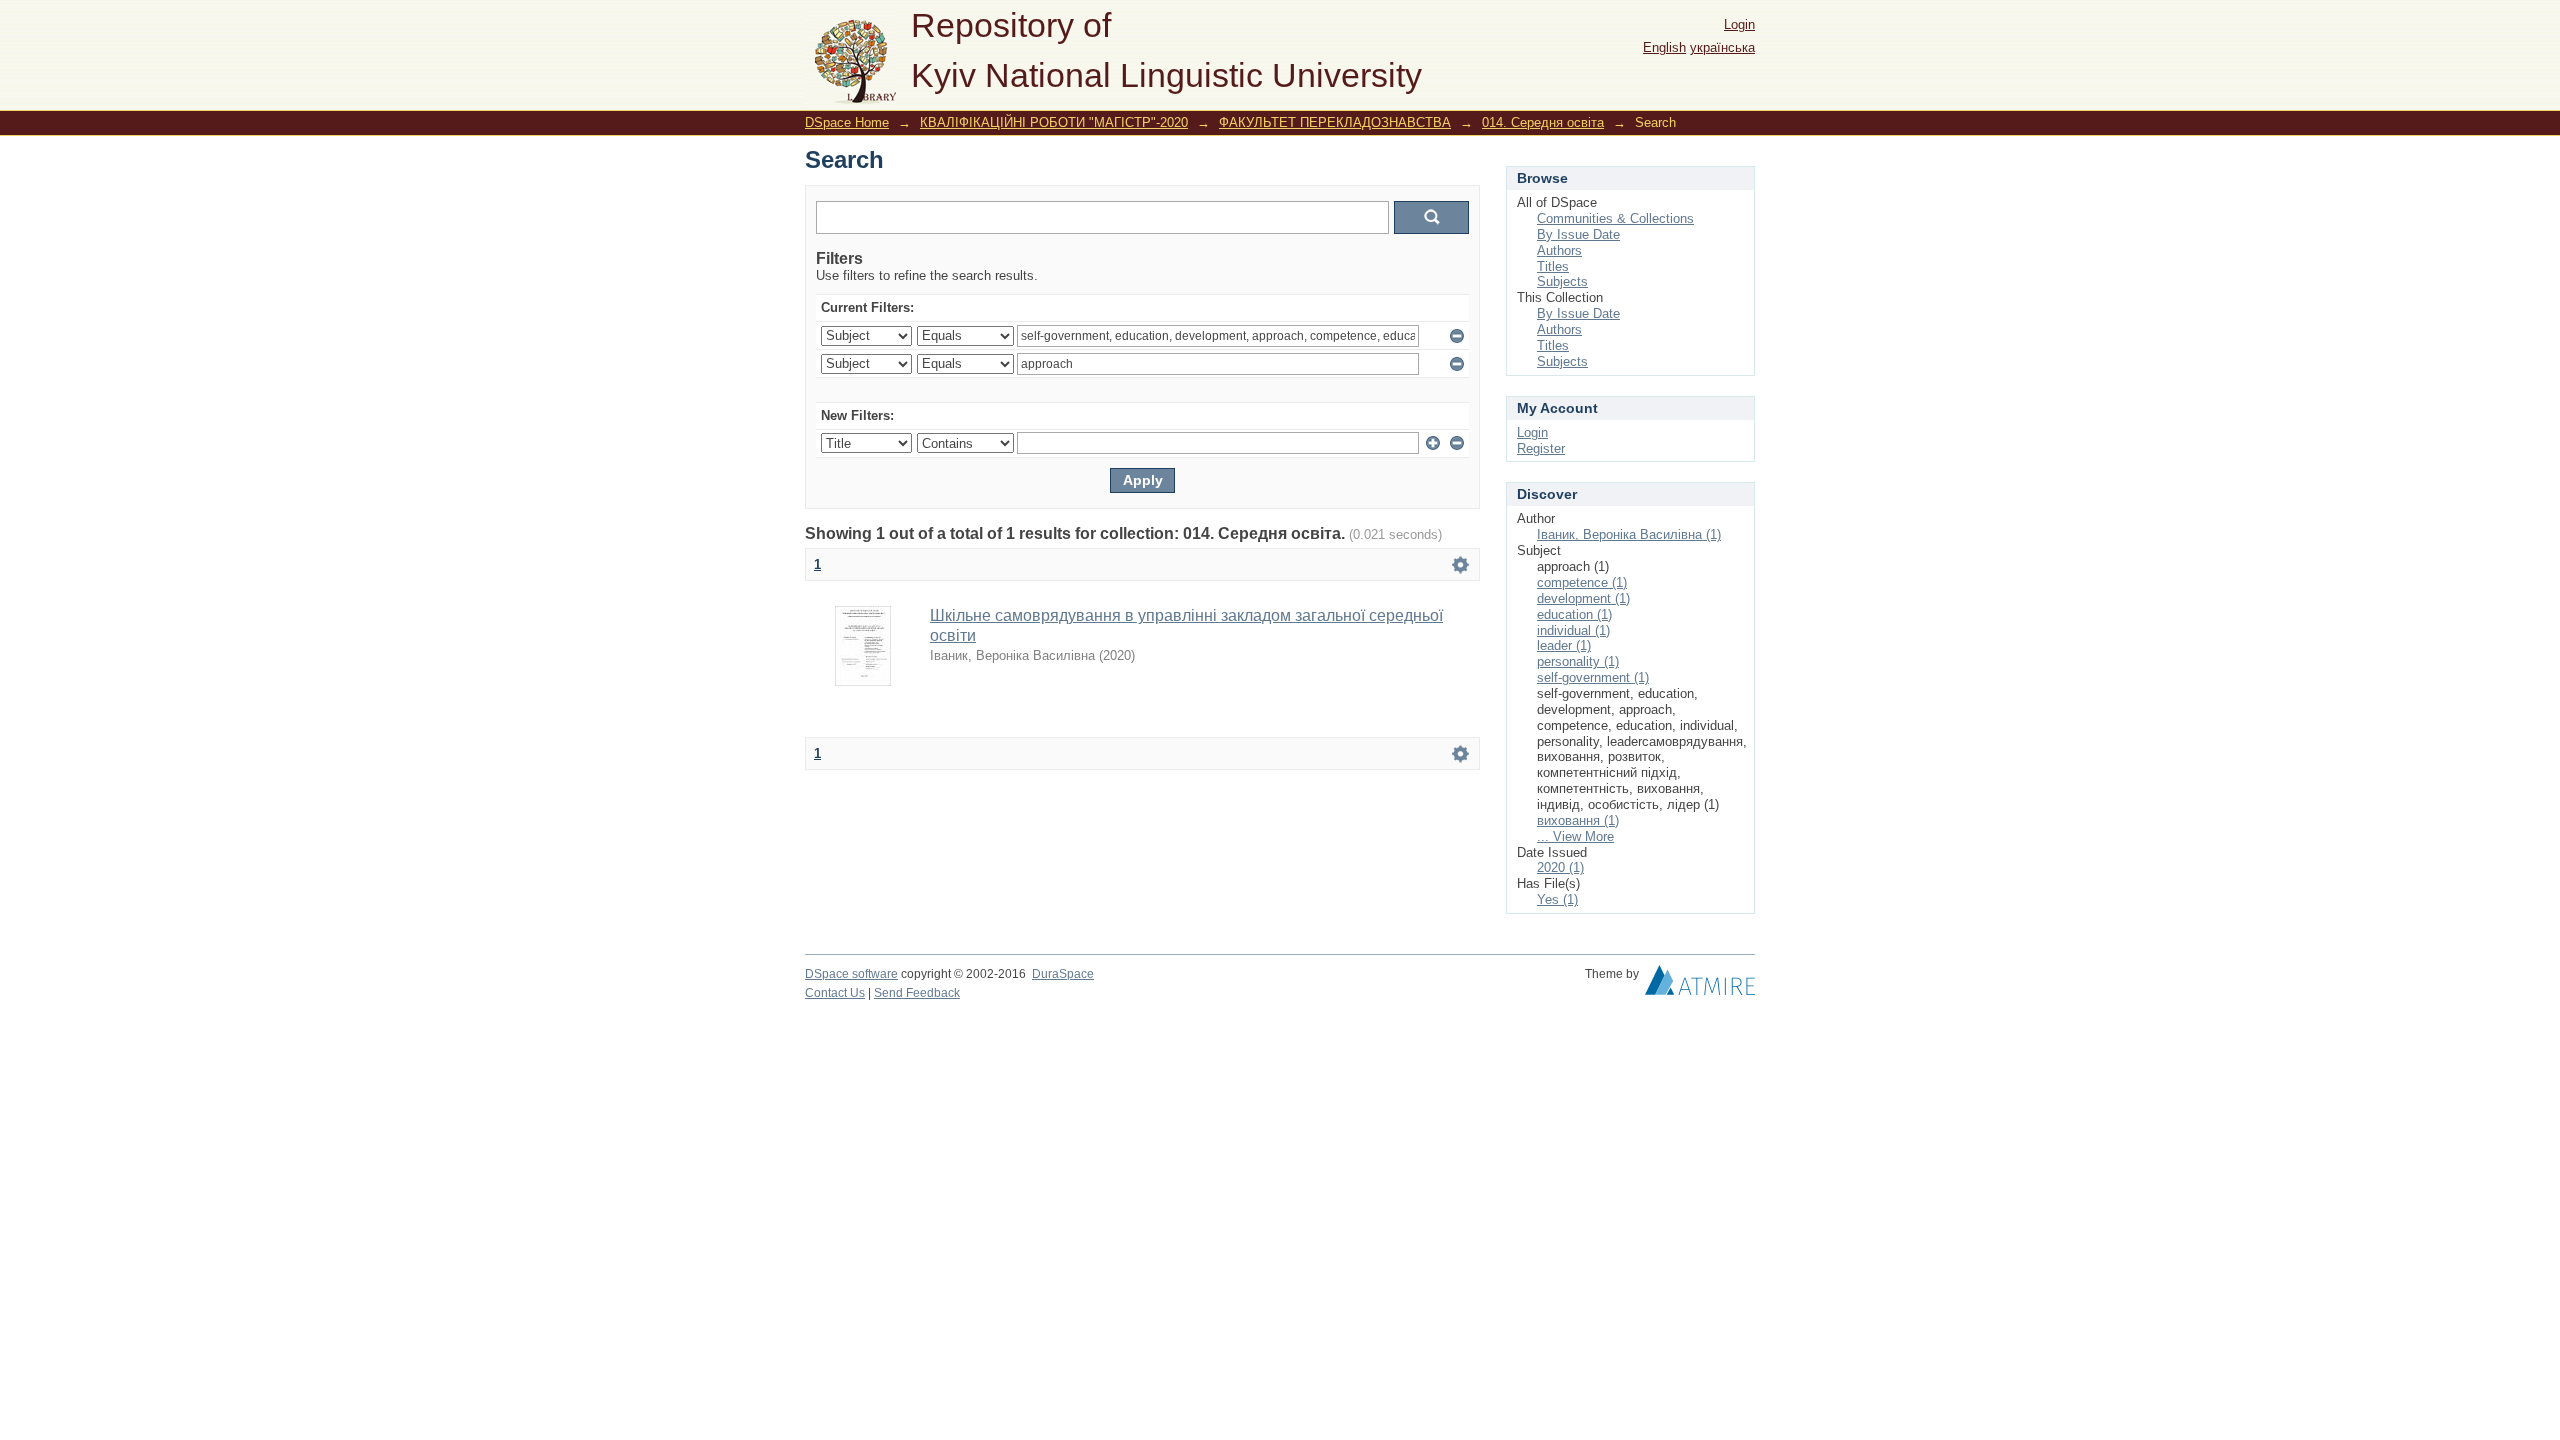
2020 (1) (1560, 867)
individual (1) (1573, 630)
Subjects (1562, 281)
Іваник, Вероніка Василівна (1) (1629, 534)
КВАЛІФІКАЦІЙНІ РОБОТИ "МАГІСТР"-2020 (1054, 122)
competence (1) (1582, 582)
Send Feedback (917, 993)
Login (1739, 24)
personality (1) (1578, 661)
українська (1722, 47)
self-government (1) (1593, 677)
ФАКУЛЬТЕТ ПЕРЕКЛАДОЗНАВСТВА (1335, 122)
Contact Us (835, 993)
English (1664, 47)
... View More (1575, 836)
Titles (1553, 266)
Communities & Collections (1615, 218)
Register (1541, 448)
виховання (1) (1578, 820)
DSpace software (851, 974)
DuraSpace (1063, 974)
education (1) (1574, 614)
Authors (1559, 250)
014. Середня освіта (1543, 122)
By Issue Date (1578, 234)
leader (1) (1564, 645)
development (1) (1583, 598)
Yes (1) (1557, 899)
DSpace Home (847, 122)
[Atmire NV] (1700, 985)
